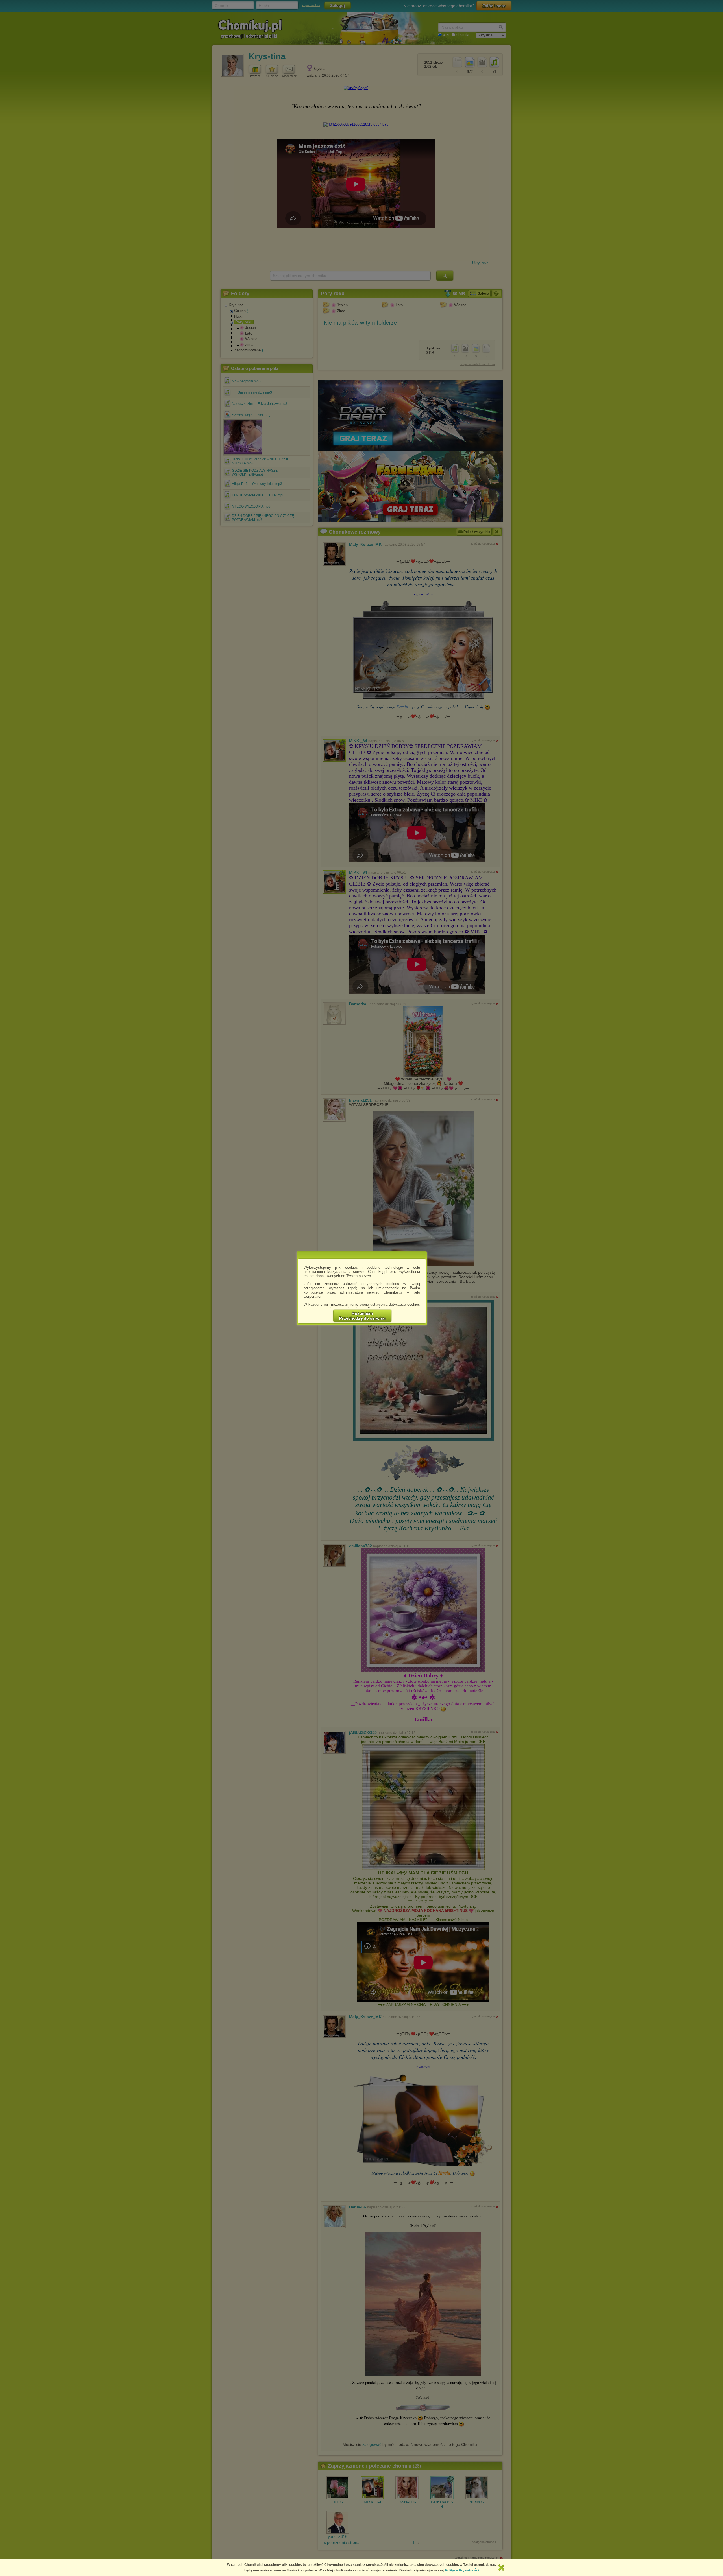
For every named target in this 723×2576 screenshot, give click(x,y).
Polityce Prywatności (462, 2570)
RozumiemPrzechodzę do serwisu (362, 1316)
